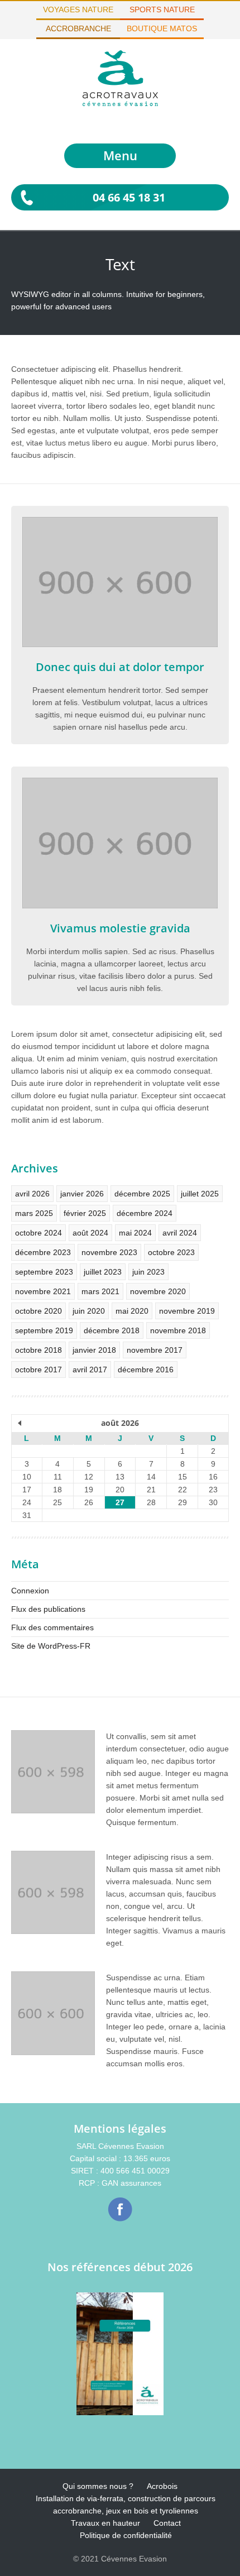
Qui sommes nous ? (98, 2486)
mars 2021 (100, 1291)
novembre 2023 (109, 1252)
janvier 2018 (94, 1350)
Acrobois (162, 2486)
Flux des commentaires (52, 1627)
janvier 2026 (82, 1194)
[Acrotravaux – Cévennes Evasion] (120, 103)
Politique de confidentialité (126, 2535)
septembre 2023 (44, 1272)
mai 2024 (135, 1233)
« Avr (20, 1424)
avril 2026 (32, 1194)
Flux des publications (48, 1609)
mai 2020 (132, 1311)
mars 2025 (34, 1213)
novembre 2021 (43, 1291)
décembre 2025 (142, 1194)
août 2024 (90, 1233)
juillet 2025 (200, 1194)
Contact (167, 2523)
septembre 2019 (44, 1330)
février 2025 (85, 1213)
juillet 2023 (103, 1272)
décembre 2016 (146, 1370)
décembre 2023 (43, 1252)
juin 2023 (148, 1272)
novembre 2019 (187, 1311)
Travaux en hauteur (105, 2523)
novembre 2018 (178, 1330)
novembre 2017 (155, 1350)
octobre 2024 (39, 1233)
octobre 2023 (171, 1252)
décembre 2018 (112, 1330)
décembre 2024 (145, 1213)
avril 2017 (90, 1370)
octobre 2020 (39, 1311)
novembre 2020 (158, 1291)
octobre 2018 (39, 1350)
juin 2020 (89, 1311)
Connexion (30, 1591)
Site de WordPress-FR (51, 1646)
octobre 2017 (39, 1370)
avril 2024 (180, 1233)
